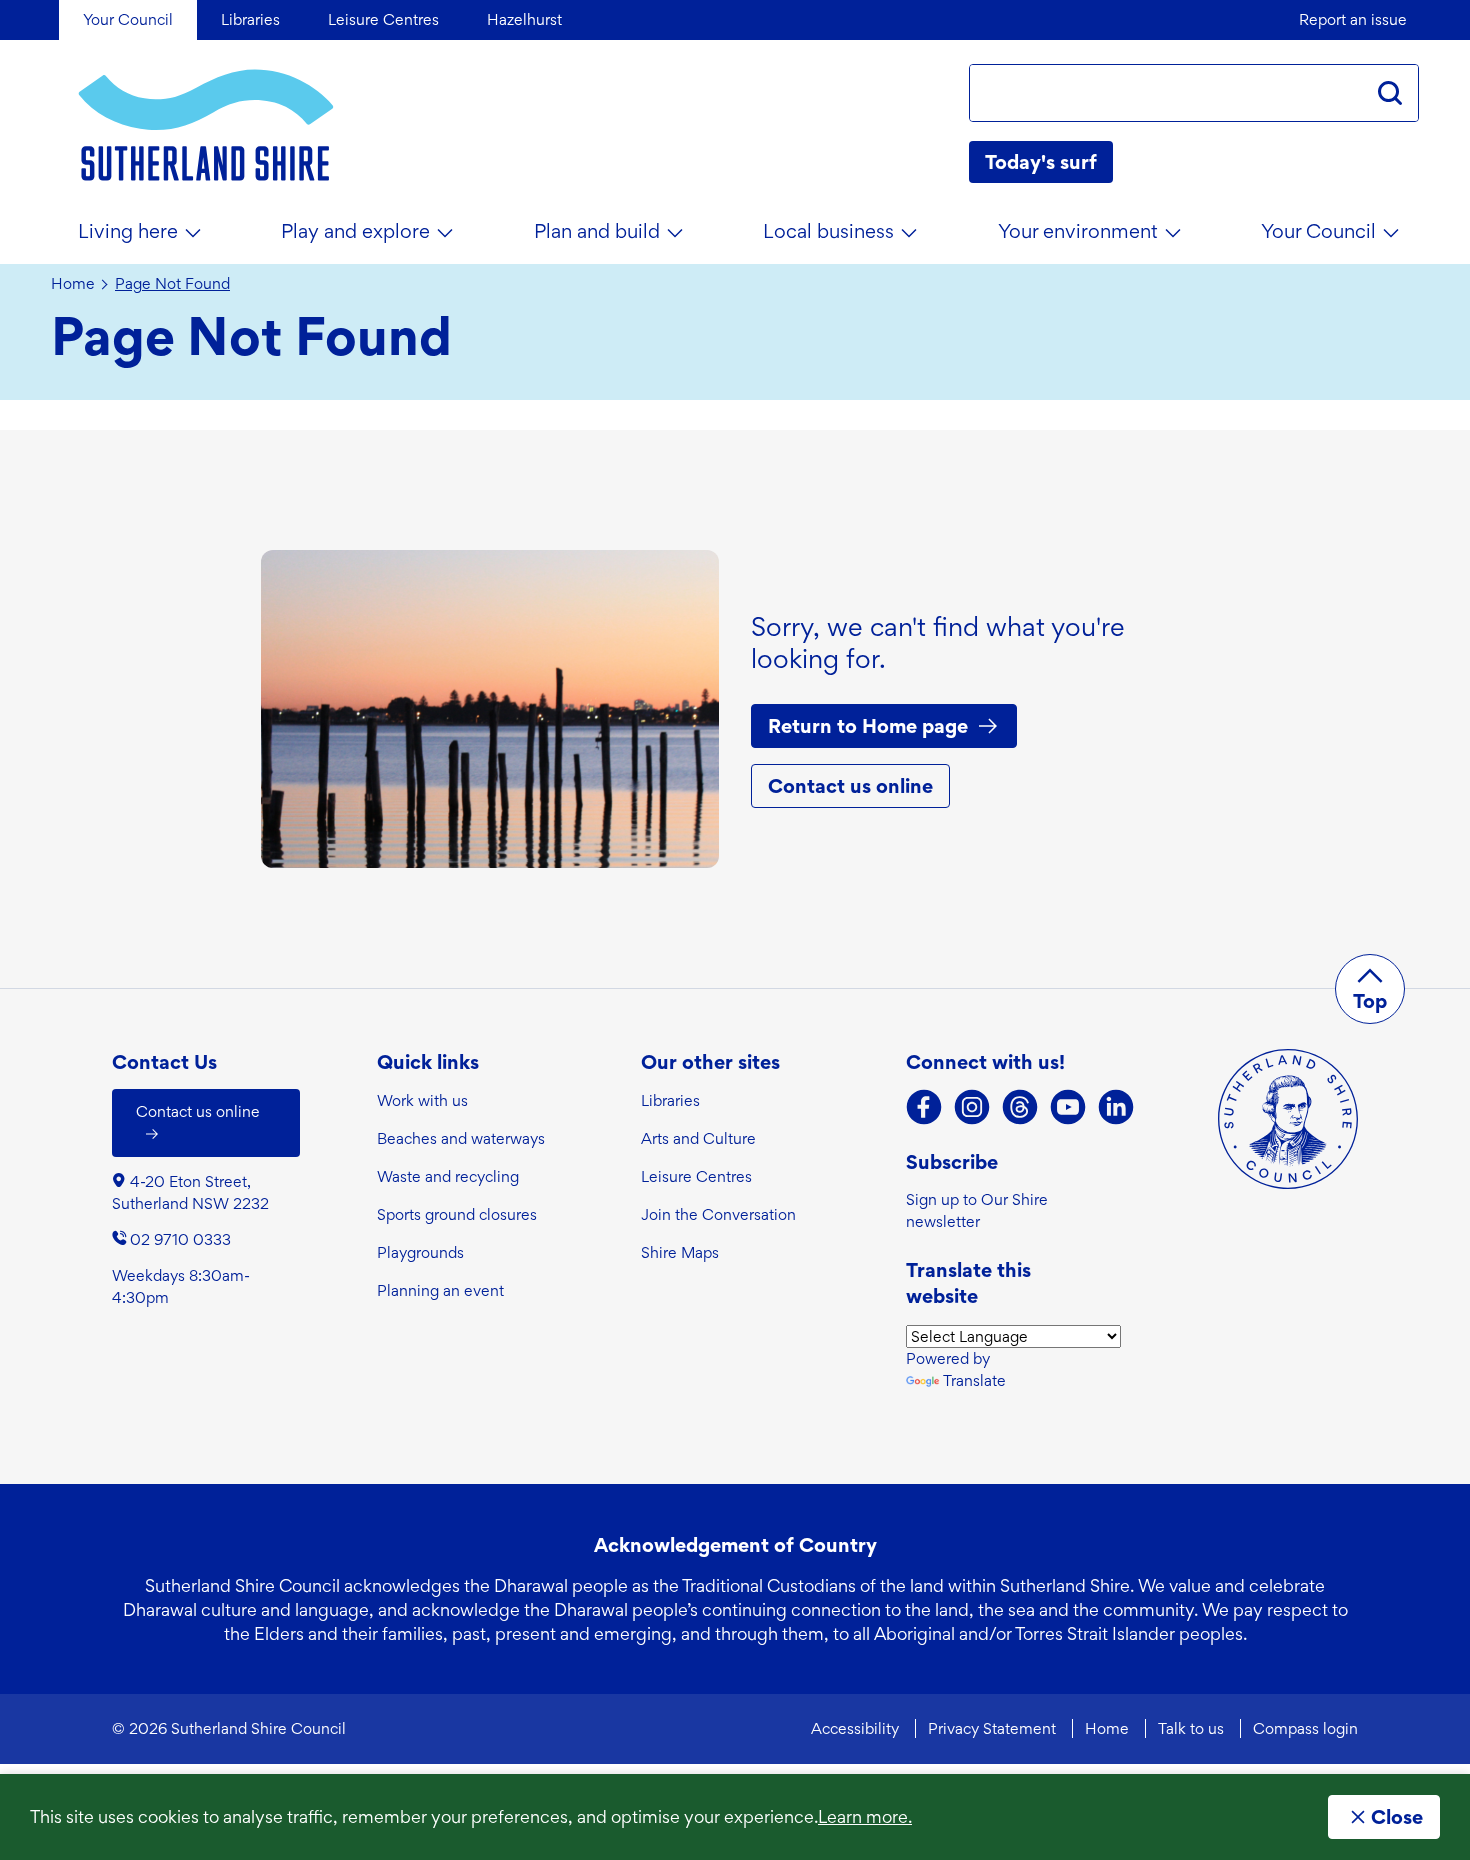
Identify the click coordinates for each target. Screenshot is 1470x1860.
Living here (128, 231)
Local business (828, 231)
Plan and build (597, 231)
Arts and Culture (698, 1138)
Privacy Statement (992, 1728)
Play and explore (355, 231)
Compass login (1305, 1728)
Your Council (1318, 231)
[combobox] (1166, 93)
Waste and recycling (448, 1176)
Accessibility (855, 1728)
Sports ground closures (457, 1214)
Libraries (670, 1100)
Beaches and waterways (461, 1138)
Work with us (422, 1100)
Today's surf (1041, 162)
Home (73, 284)
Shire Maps (680, 1252)
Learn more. (865, 1816)
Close (1397, 1817)
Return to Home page (868, 726)
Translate (974, 1380)
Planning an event (440, 1290)
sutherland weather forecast (1409, 162)
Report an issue (1353, 19)
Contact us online (850, 786)
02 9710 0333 (180, 1239)
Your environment (1078, 231)
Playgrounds (420, 1252)
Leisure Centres (696, 1176)
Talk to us (1191, 1728)
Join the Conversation (718, 1214)
